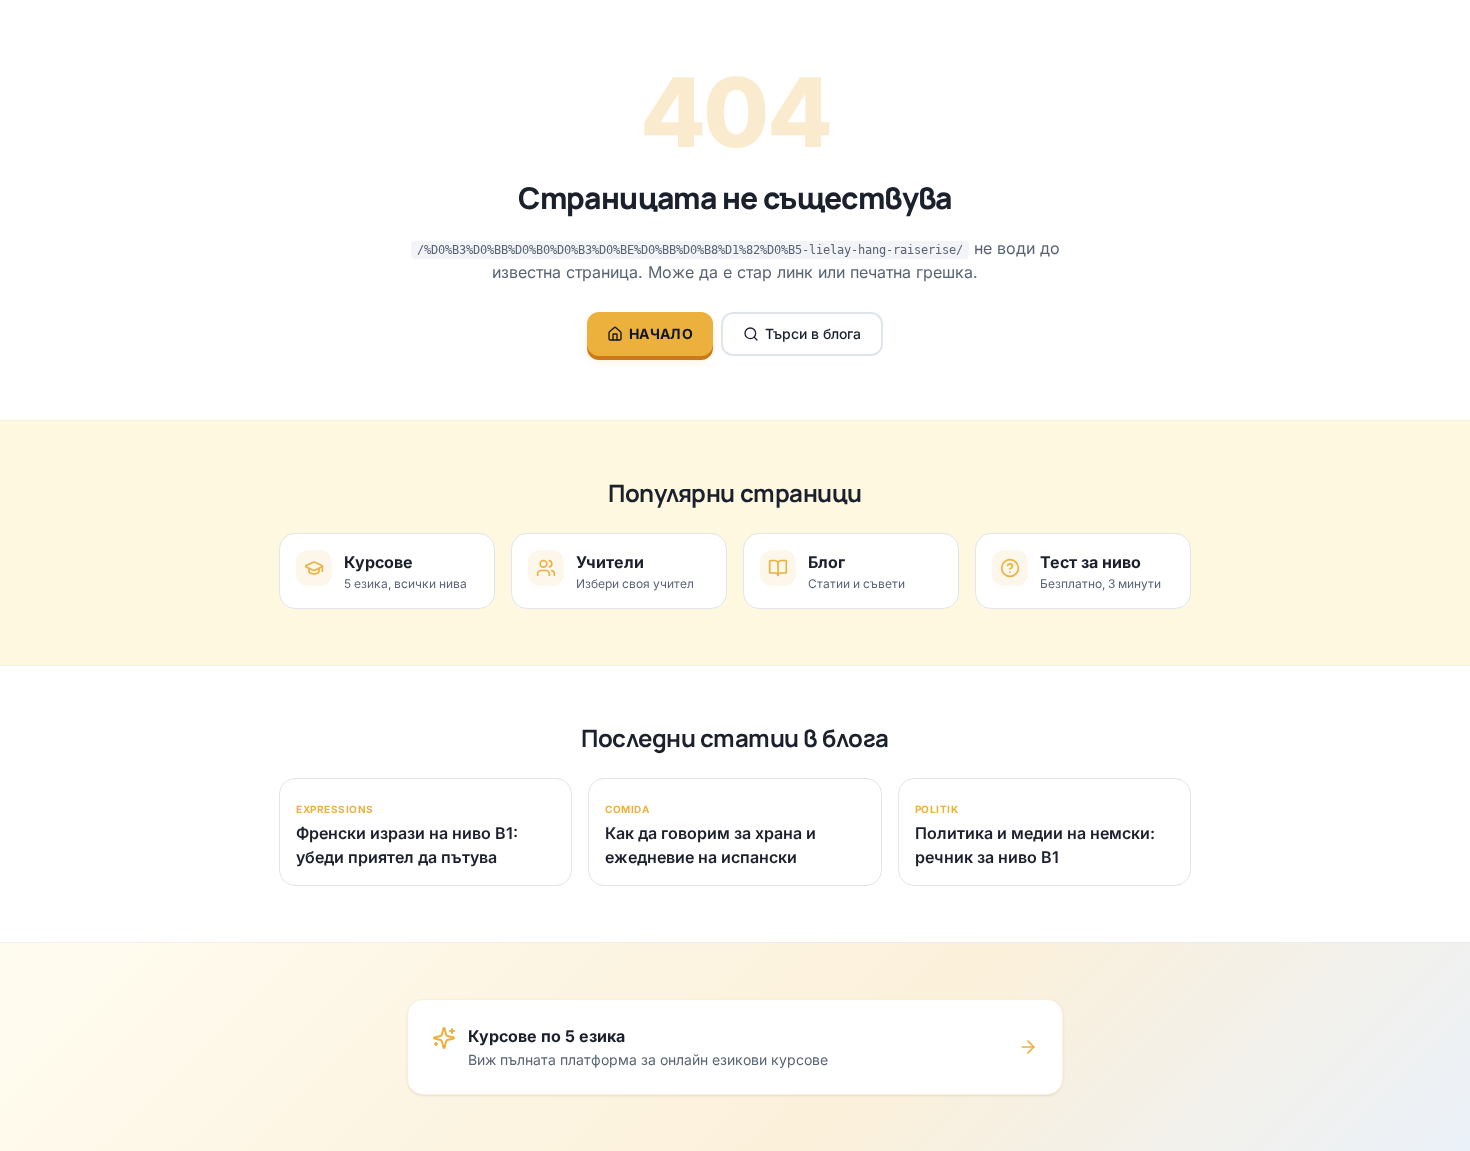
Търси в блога (813, 333)
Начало (661, 333)
